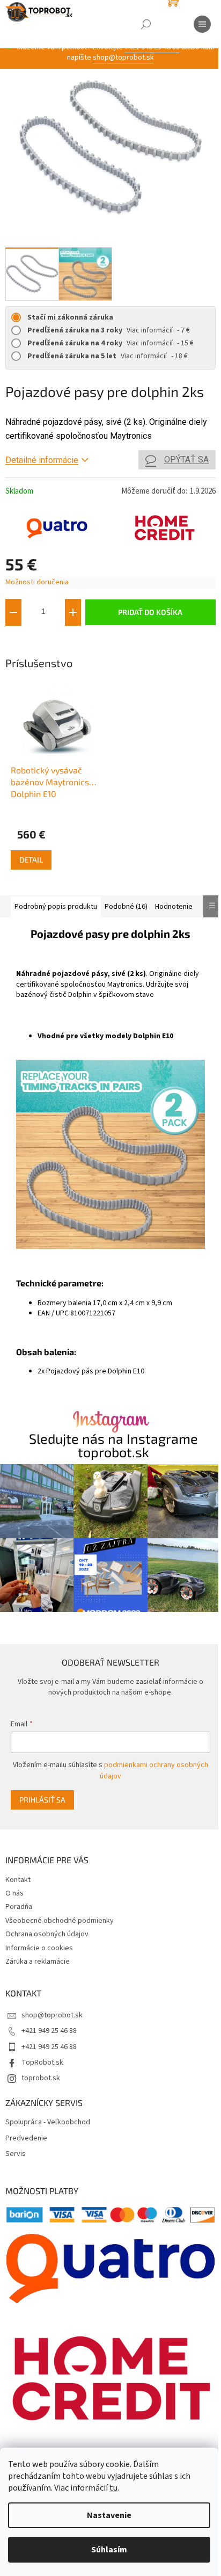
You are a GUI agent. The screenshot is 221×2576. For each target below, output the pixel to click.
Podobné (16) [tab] (126, 907)
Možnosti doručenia (37, 583)
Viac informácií (150, 330)
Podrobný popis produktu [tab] (56, 907)
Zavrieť (77, 642)
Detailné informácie (42, 460)
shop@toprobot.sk (123, 57)
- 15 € (110, 343)
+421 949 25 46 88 (49, 2031)
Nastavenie (109, 2515)
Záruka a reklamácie (38, 1962)
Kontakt (18, 1880)
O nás (14, 1893)
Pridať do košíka (150, 612)
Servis (16, 2154)
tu (113, 2488)
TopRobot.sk (42, 2063)
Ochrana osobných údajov (47, 1934)
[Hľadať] (146, 24)
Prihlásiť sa (42, 1800)
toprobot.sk (41, 2078)
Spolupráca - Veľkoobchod (48, 2122)
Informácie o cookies (39, 1948)
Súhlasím (109, 2550)
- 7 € (109, 330)
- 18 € (108, 356)
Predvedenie (26, 2139)
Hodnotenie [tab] (174, 907)
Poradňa (19, 1907)
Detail (31, 860)
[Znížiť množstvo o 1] (13, 612)
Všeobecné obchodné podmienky (60, 1921)
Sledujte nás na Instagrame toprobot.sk (113, 1445)
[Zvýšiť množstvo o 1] (73, 612)
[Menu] (202, 24)
